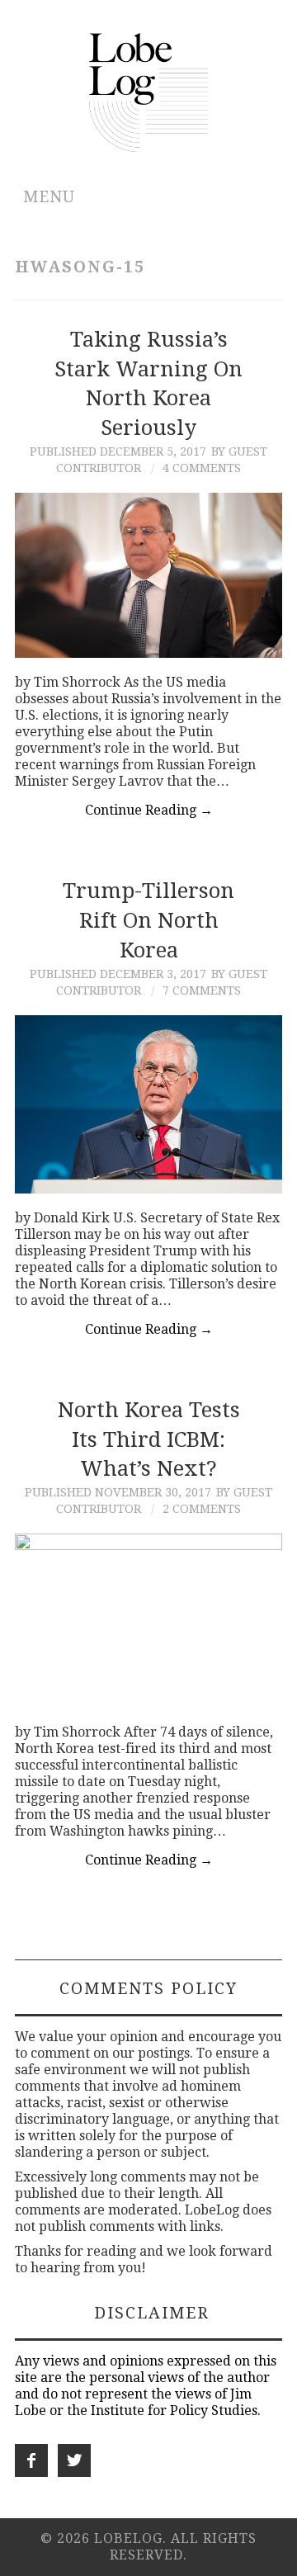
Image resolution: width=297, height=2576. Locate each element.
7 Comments (202, 990)
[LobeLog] (149, 91)
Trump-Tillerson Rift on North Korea (148, 920)
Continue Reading (149, 810)
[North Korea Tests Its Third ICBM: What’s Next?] (148, 1621)
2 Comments (202, 1509)
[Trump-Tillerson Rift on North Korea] (148, 1104)
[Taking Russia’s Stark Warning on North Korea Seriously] (148, 575)
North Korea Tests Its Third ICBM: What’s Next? (149, 1439)
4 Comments (202, 468)
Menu (49, 197)
